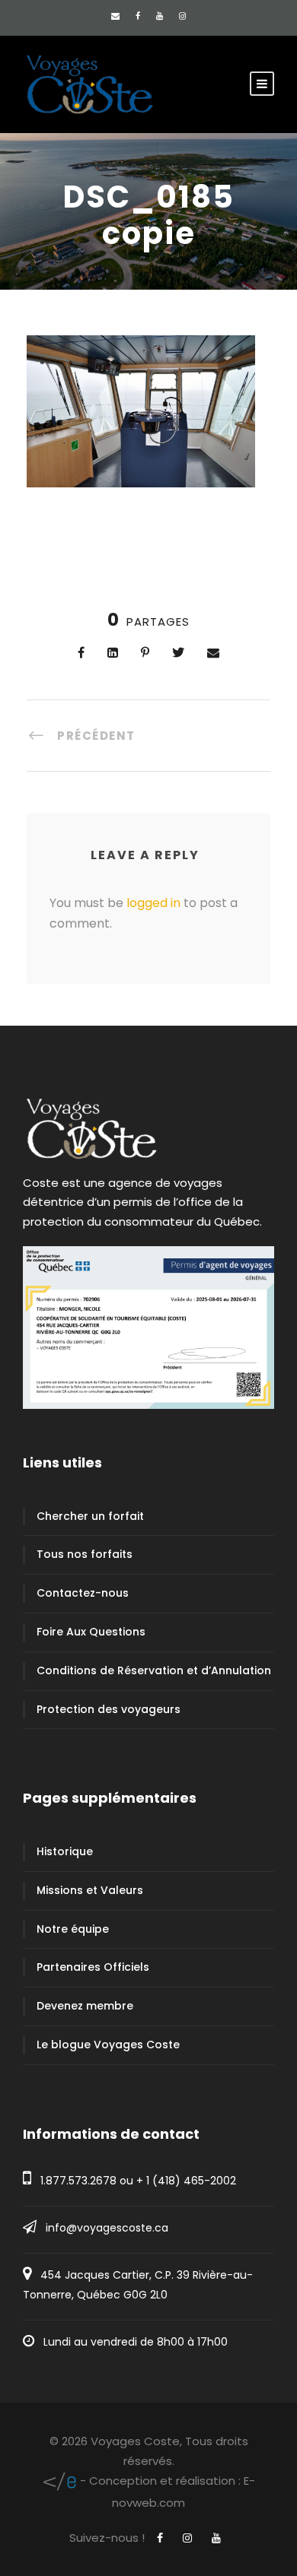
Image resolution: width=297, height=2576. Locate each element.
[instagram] (182, 16)
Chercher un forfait (90, 1516)
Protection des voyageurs (109, 1709)
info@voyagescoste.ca (107, 2228)
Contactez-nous (83, 1593)
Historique (65, 1851)
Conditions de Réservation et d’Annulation (154, 1670)
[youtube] (160, 16)
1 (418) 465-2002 (191, 2181)
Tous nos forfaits (85, 1554)
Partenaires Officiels (93, 1967)
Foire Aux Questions (91, 1632)
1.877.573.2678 (78, 2181)
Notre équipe (73, 1929)
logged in (153, 903)
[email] (115, 16)
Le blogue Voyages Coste (108, 2045)
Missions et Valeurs (90, 1890)
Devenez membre (85, 2006)
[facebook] (138, 16)
